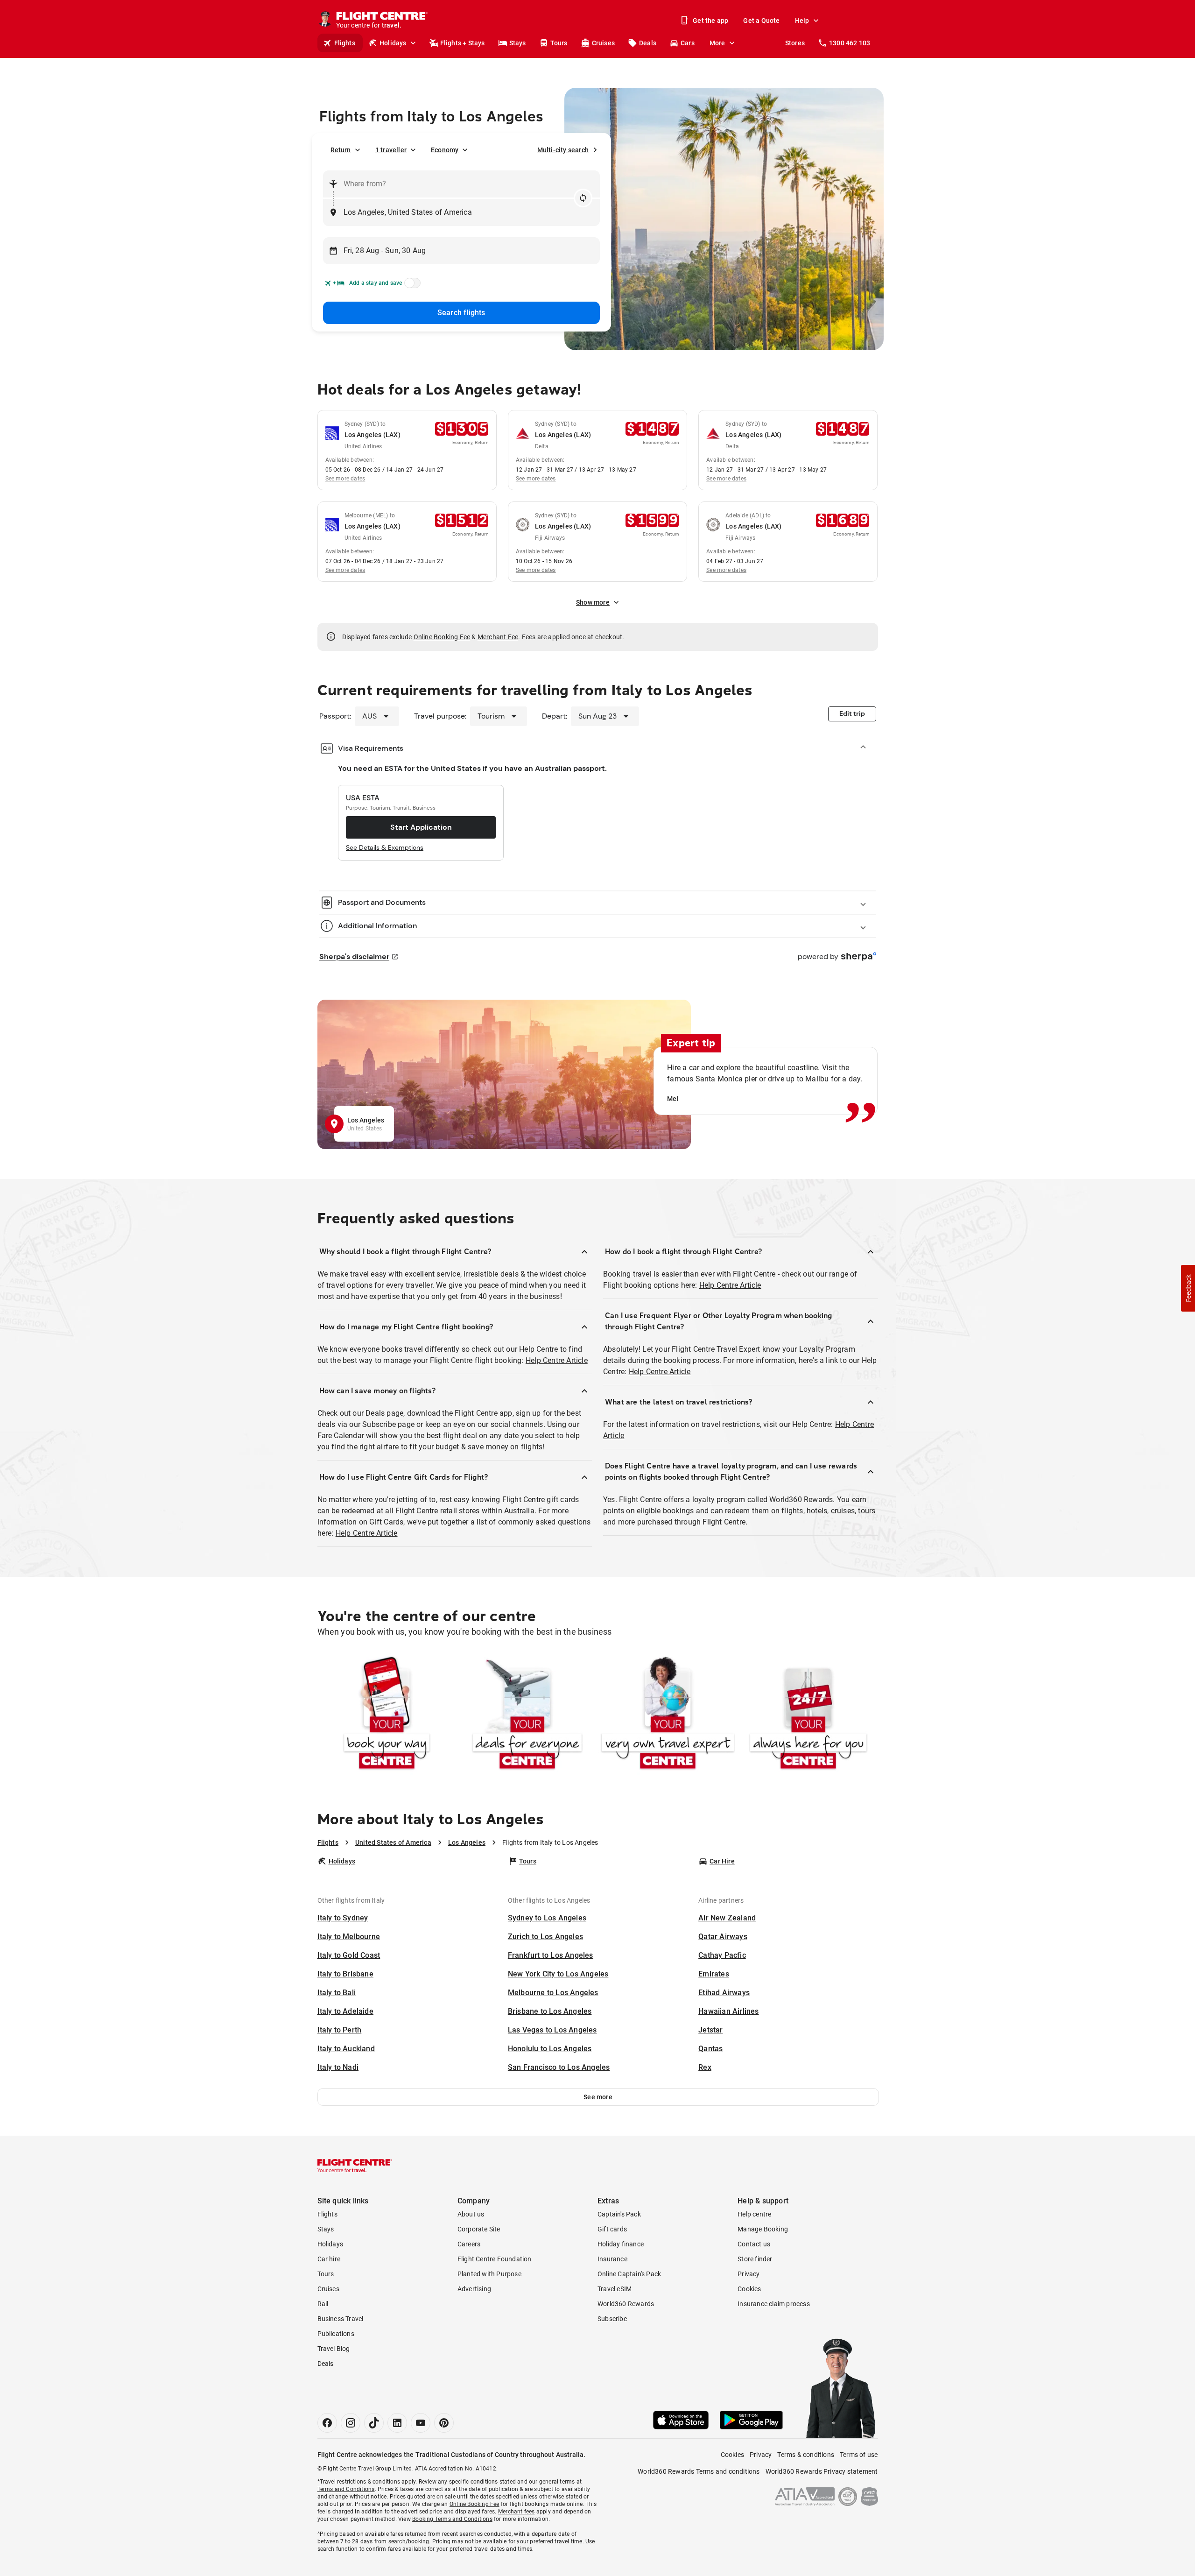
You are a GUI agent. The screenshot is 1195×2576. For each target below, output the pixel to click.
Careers (469, 2244)
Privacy (749, 2274)
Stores (795, 43)
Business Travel (341, 2319)
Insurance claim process (774, 2304)
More (717, 43)
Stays (518, 43)
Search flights (461, 313)
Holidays (393, 43)
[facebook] (327, 2423)
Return (341, 150)
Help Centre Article (557, 1360)
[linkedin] (397, 2423)
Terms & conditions (806, 2455)
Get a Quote (761, 21)
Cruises (603, 43)
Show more (593, 602)
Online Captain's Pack (629, 2274)
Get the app (710, 21)
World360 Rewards (626, 2304)
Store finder (755, 2259)
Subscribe (612, 2319)
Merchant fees (517, 2512)
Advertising (474, 2289)
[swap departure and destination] (583, 198)
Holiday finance (621, 2244)
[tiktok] (374, 2423)
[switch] (411, 286)
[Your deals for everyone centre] (527, 1715)
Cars (688, 43)
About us (471, 2214)
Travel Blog (334, 2349)
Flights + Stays (463, 43)
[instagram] (351, 2423)
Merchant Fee (498, 637)
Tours (559, 43)
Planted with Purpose (489, 2274)
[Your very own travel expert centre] (668, 1715)
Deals (648, 43)
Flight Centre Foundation (495, 2259)
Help (802, 21)
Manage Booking (763, 2229)
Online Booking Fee (442, 637)
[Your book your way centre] (387, 1715)
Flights (345, 43)
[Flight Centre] (355, 2166)
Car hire (329, 2259)
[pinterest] (444, 2423)
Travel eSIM (615, 2289)
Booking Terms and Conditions (452, 2519)
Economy (445, 150)
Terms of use (859, 2455)
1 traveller (391, 150)
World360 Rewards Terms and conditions (699, 2471)
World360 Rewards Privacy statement (822, 2471)
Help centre (754, 2214)
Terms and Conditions (346, 2489)
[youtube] (421, 2423)
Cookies (749, 2289)
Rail (323, 2304)
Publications (336, 2334)
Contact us (754, 2244)
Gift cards (612, 2229)
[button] (598, 2097)
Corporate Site (479, 2229)
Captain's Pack (619, 2214)
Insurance (612, 2259)
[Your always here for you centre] (808, 1715)
